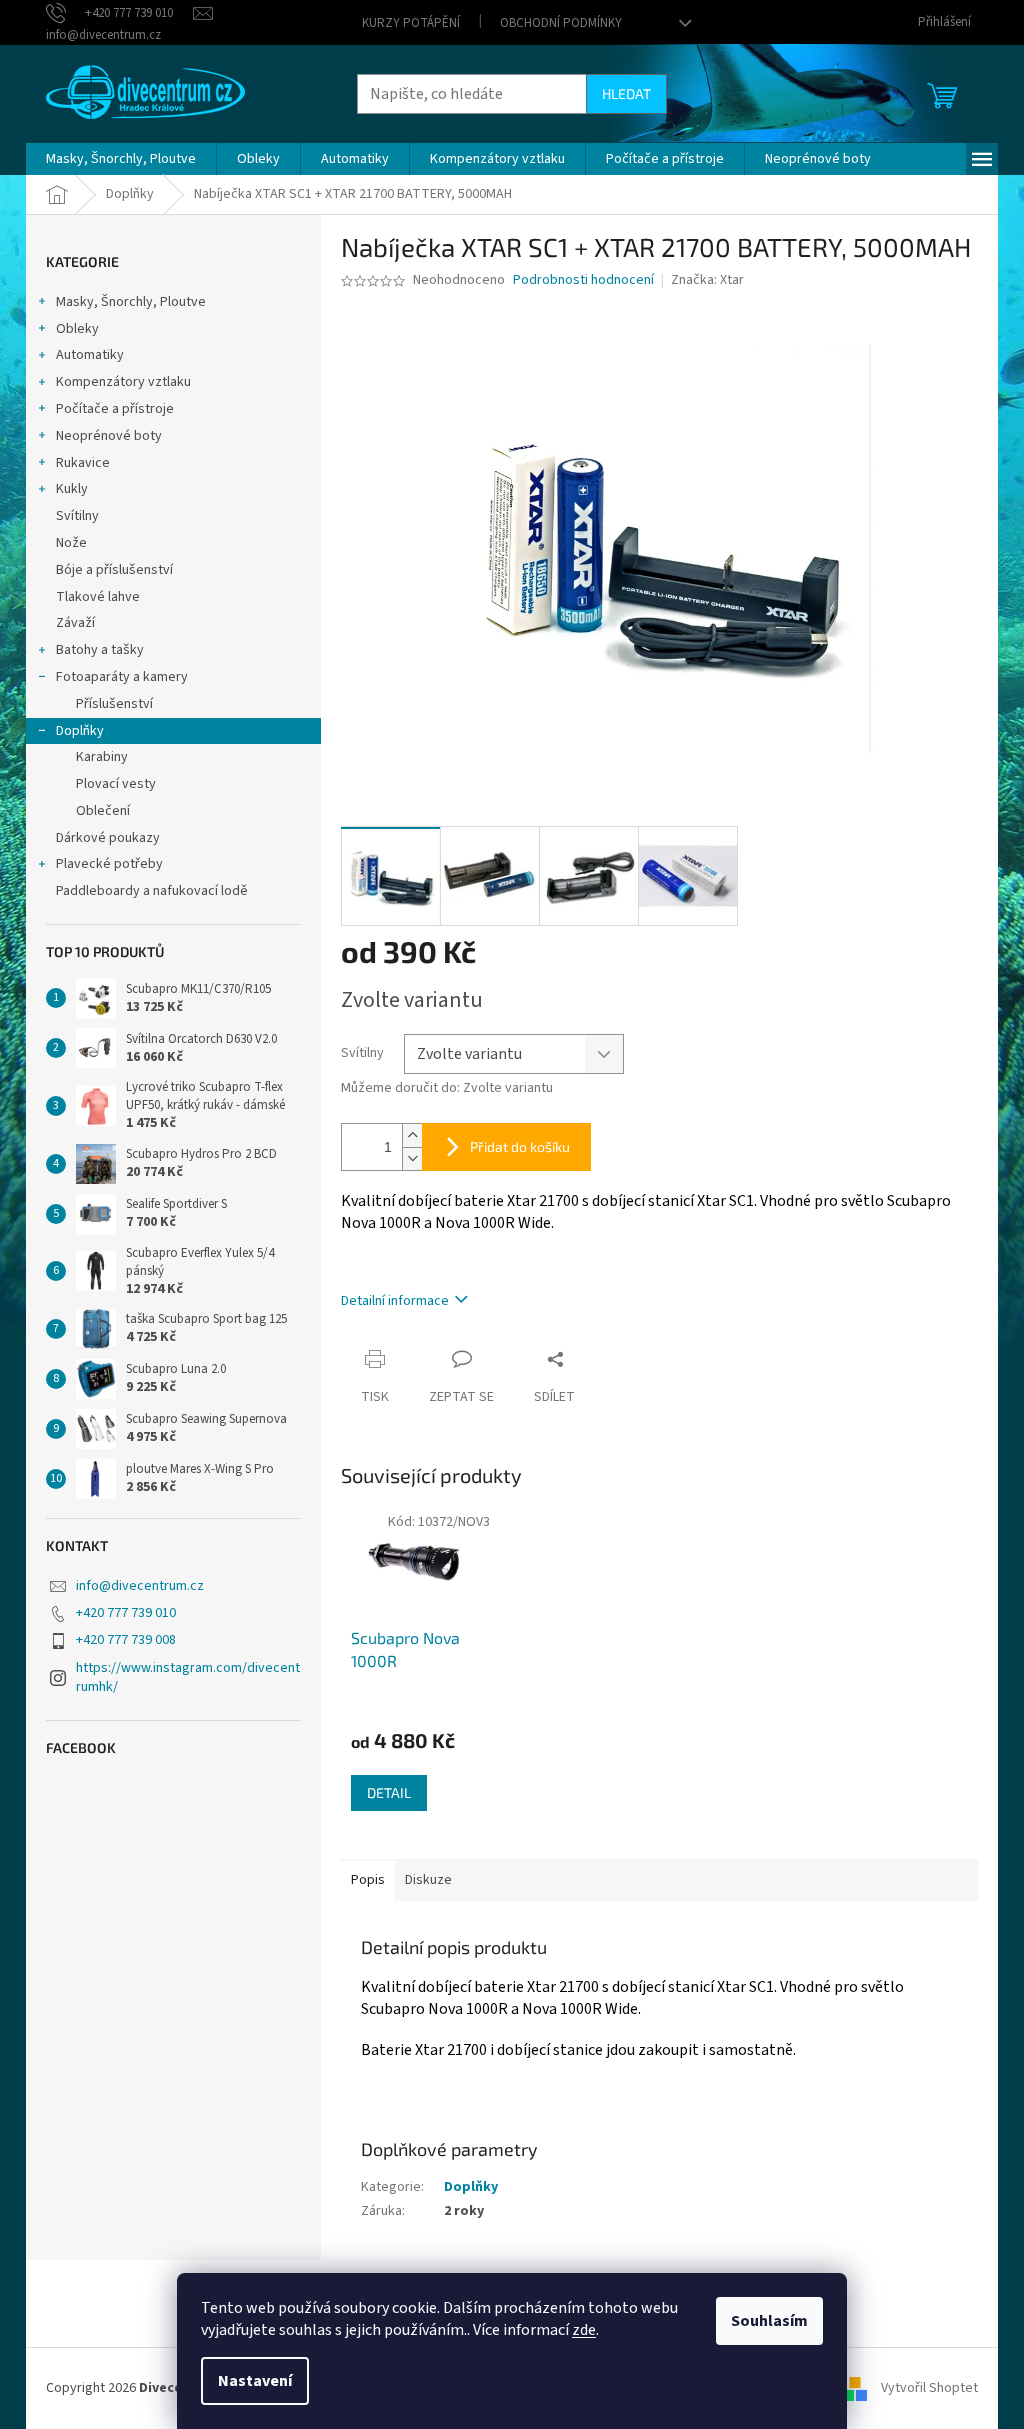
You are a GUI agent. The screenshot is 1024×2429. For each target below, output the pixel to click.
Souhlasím (769, 2321)
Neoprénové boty (109, 436)
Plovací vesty (116, 784)
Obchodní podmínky (561, 23)
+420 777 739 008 (126, 1640)
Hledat (626, 93)
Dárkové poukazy (108, 838)
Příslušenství (114, 704)
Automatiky (90, 355)
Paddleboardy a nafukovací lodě (152, 891)
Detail (389, 1792)
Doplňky (80, 731)
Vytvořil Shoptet (929, 2388)
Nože (71, 543)
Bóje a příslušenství (114, 570)
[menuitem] (121, 159)
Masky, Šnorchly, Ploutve (131, 302)
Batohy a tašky (100, 650)
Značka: (707, 280)
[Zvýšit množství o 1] (412, 1135)
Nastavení (255, 2381)
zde (584, 2330)
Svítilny (77, 516)
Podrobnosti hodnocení (583, 280)
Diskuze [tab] (428, 1880)
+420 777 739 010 (126, 1613)
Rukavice (83, 463)
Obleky (77, 329)
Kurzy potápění (411, 23)
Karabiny (102, 757)
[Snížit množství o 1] (412, 1158)
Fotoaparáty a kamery (122, 677)
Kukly (72, 489)
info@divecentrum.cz (140, 1586)
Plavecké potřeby (109, 864)
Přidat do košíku (520, 1146)
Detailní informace (395, 1301)
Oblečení (103, 811)
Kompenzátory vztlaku (123, 382)
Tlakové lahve (98, 597)
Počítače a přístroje (115, 409)
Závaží (75, 623)
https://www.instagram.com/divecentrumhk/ (188, 1677)
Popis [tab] (368, 1880)
